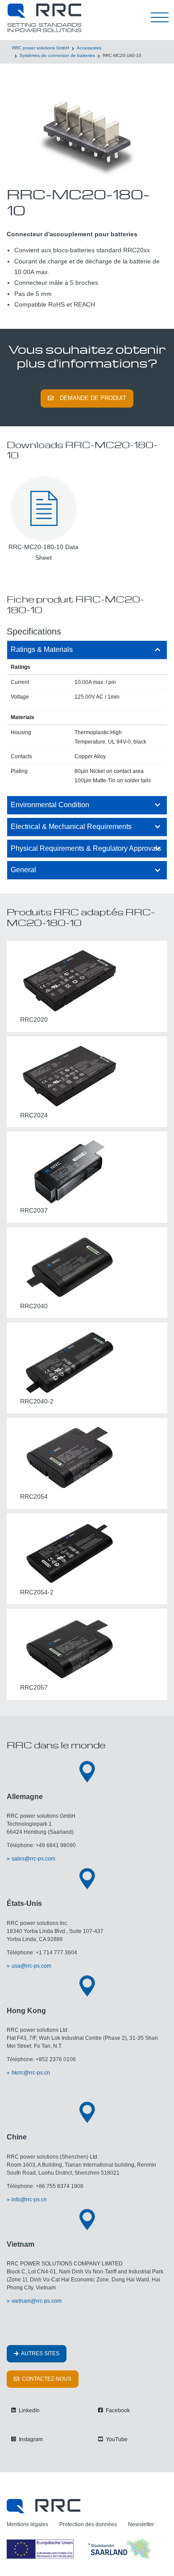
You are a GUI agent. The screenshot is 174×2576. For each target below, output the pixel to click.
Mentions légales (27, 2524)
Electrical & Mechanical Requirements (71, 827)
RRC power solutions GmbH (41, 48)
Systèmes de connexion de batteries (57, 55)
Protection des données (88, 2524)
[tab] (87, 650)
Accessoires (89, 48)
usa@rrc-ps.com (31, 1966)
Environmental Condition (50, 805)
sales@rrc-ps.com (33, 1859)
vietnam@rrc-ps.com (37, 2301)
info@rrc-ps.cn (29, 2200)
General (23, 870)
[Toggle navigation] (160, 18)
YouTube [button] (116, 2439)
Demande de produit (92, 398)
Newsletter (141, 2524)
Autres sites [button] (40, 2354)
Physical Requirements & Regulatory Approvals (86, 848)
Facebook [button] (117, 2410)
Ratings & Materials (42, 649)
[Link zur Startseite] (43, 2506)
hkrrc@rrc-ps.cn (31, 2073)
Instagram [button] (30, 2439)
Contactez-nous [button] (46, 2379)
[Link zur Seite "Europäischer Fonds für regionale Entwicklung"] (80, 2548)
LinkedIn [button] (29, 2410)
